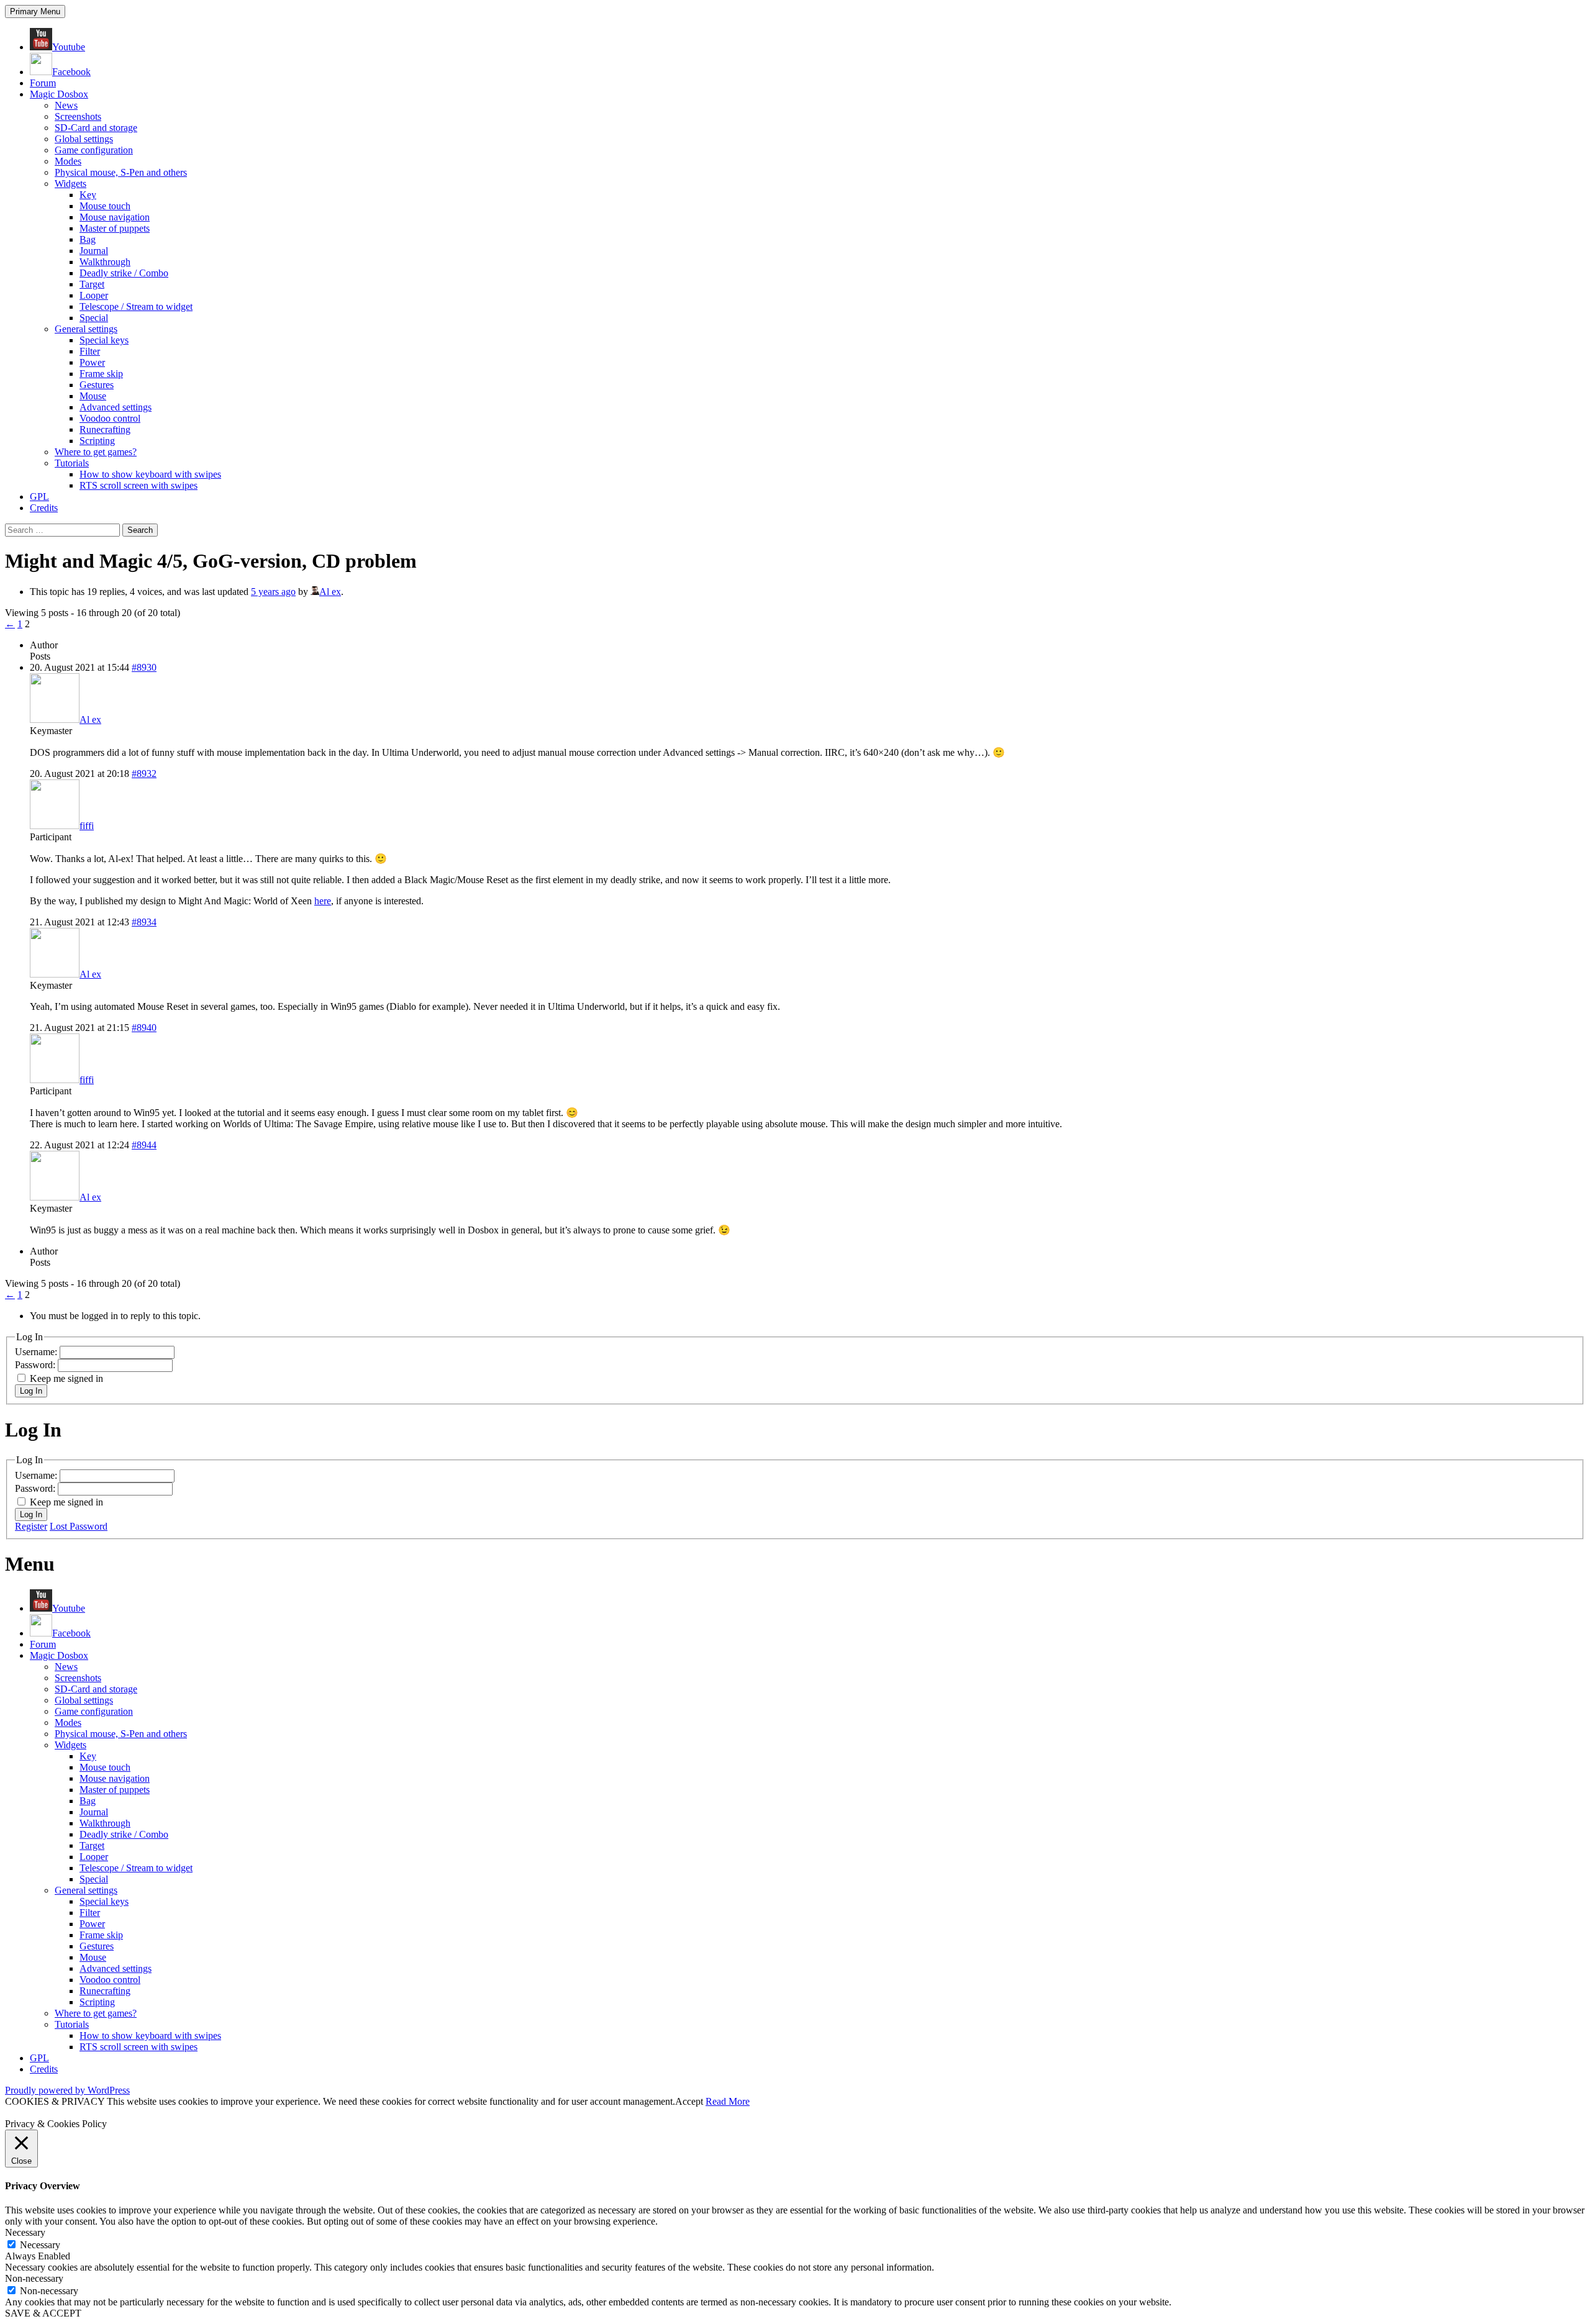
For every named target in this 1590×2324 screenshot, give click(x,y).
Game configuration (94, 150)
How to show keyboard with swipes (150, 474)
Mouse (93, 396)
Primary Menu (35, 11)
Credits (44, 508)
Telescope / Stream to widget (136, 306)
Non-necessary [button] (34, 2278)
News (66, 105)
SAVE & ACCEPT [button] (43, 2313)
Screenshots (78, 116)
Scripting (97, 441)
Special (94, 318)
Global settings (84, 139)
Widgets (70, 184)
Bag (88, 239)
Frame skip (101, 374)
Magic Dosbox (59, 94)
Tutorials (72, 463)
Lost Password (79, 1526)
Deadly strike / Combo (124, 273)
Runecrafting (105, 429)
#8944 (144, 1145)
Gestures (97, 385)
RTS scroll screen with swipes (139, 485)
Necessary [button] (25, 2232)
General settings (86, 329)
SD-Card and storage (96, 128)
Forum (43, 83)
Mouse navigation (115, 217)
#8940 (144, 1028)
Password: (36, 1365)
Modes (68, 161)
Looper (94, 295)
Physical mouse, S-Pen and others (121, 172)
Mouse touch (105, 206)
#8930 (144, 667)
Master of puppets (115, 228)
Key (88, 195)
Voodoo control (110, 418)
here (323, 901)
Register (31, 1526)
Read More (728, 2101)
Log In (31, 1391)
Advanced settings (116, 407)
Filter (90, 351)
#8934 (144, 922)
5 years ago (273, 592)
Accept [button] (689, 2101)
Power (92, 362)
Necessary (40, 2245)
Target (92, 284)
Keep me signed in (66, 1378)
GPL (39, 497)
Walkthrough (105, 262)
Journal (94, 251)
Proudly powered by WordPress (67, 2090)
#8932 (144, 774)
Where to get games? (96, 452)
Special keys (104, 340)
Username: (37, 1352)
